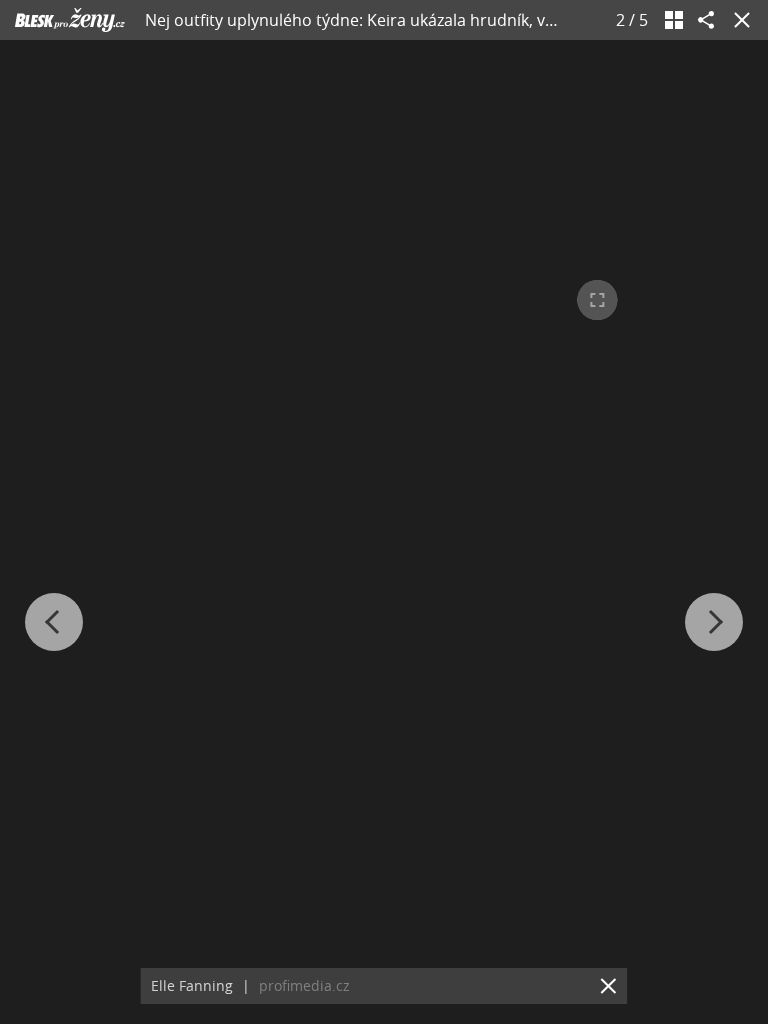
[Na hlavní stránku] (70, 20)
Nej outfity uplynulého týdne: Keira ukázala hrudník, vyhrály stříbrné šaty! (420, 20)
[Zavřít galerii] (738, 20)
